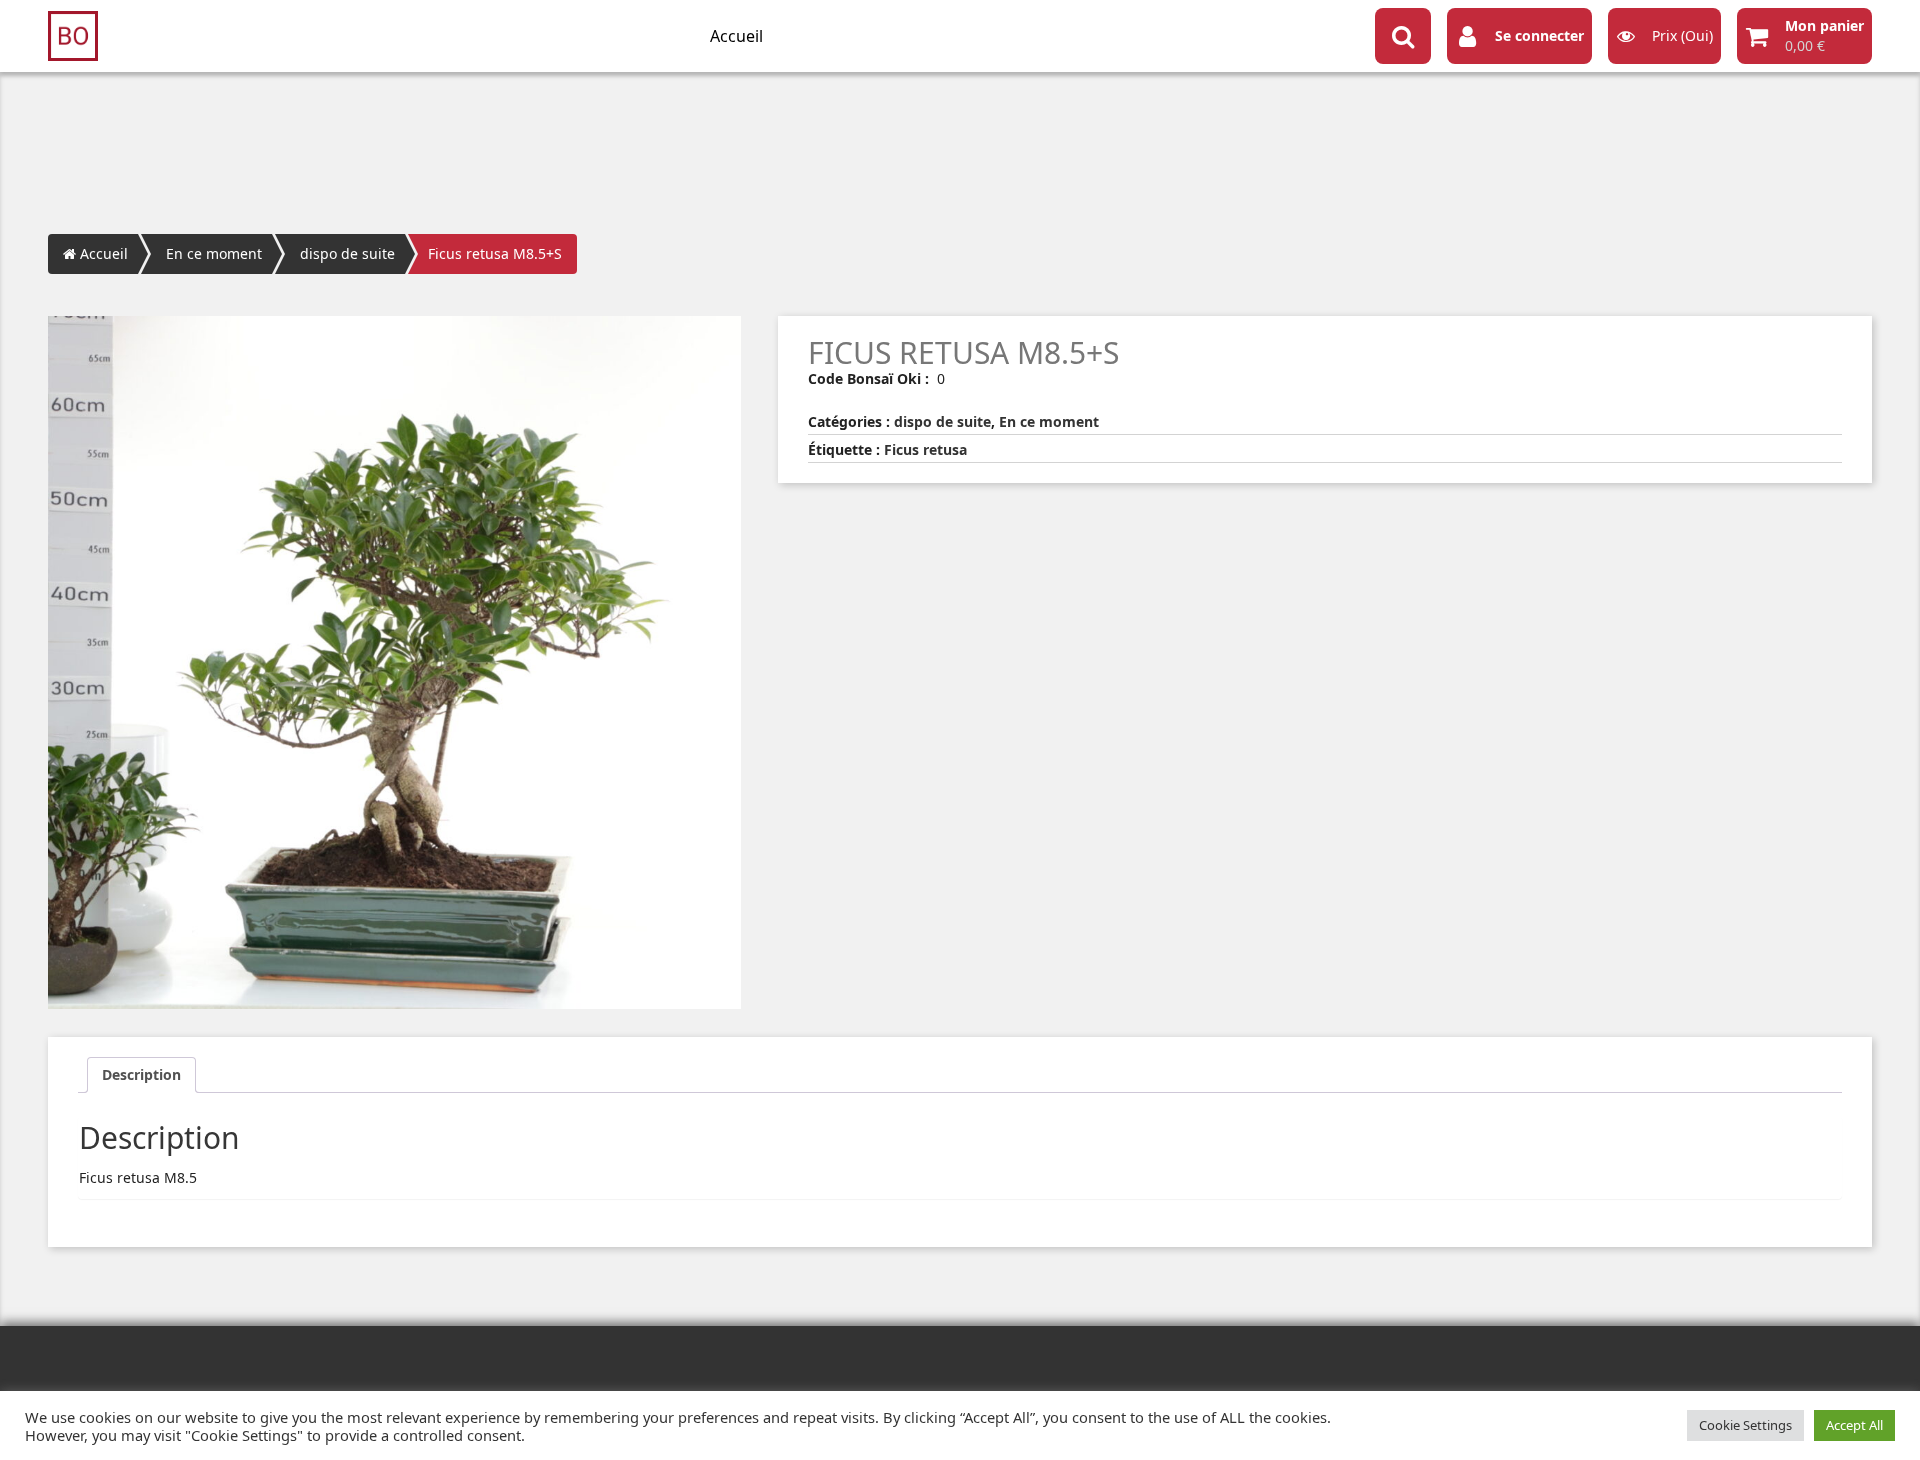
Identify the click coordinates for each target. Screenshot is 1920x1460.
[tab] (141, 1075)
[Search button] (1403, 36)
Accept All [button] (1854, 1425)
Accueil (736, 36)
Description (141, 1074)
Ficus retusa (925, 449)
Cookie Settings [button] (1745, 1425)
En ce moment (214, 253)
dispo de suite (347, 253)
